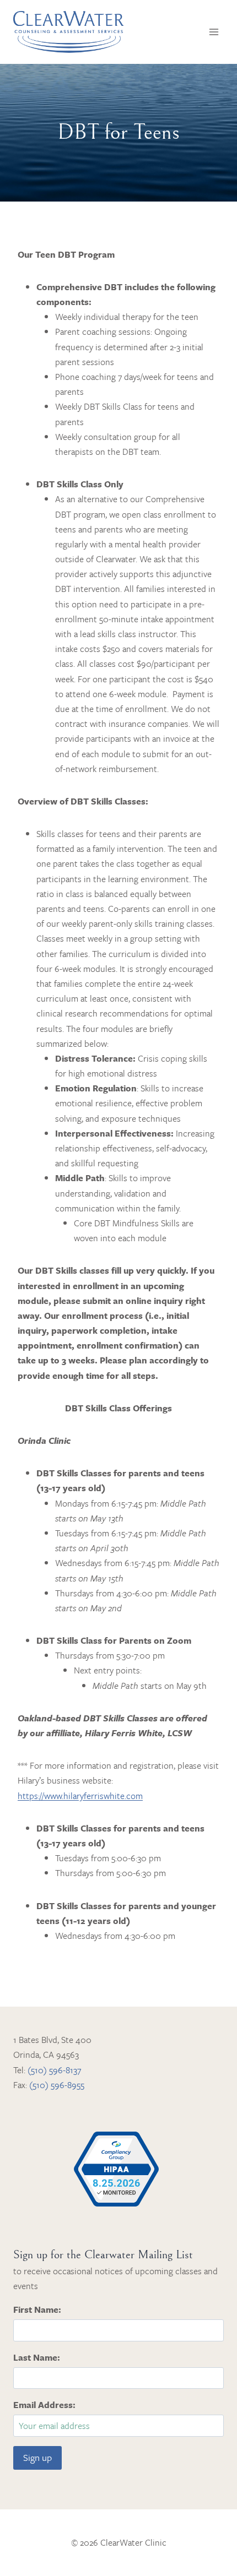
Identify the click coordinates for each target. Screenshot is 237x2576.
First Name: (37, 2309)
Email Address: (44, 2405)
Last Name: (37, 2357)
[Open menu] (214, 32)
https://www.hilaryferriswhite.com (80, 1796)
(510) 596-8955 (57, 2085)
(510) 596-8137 (54, 2070)
